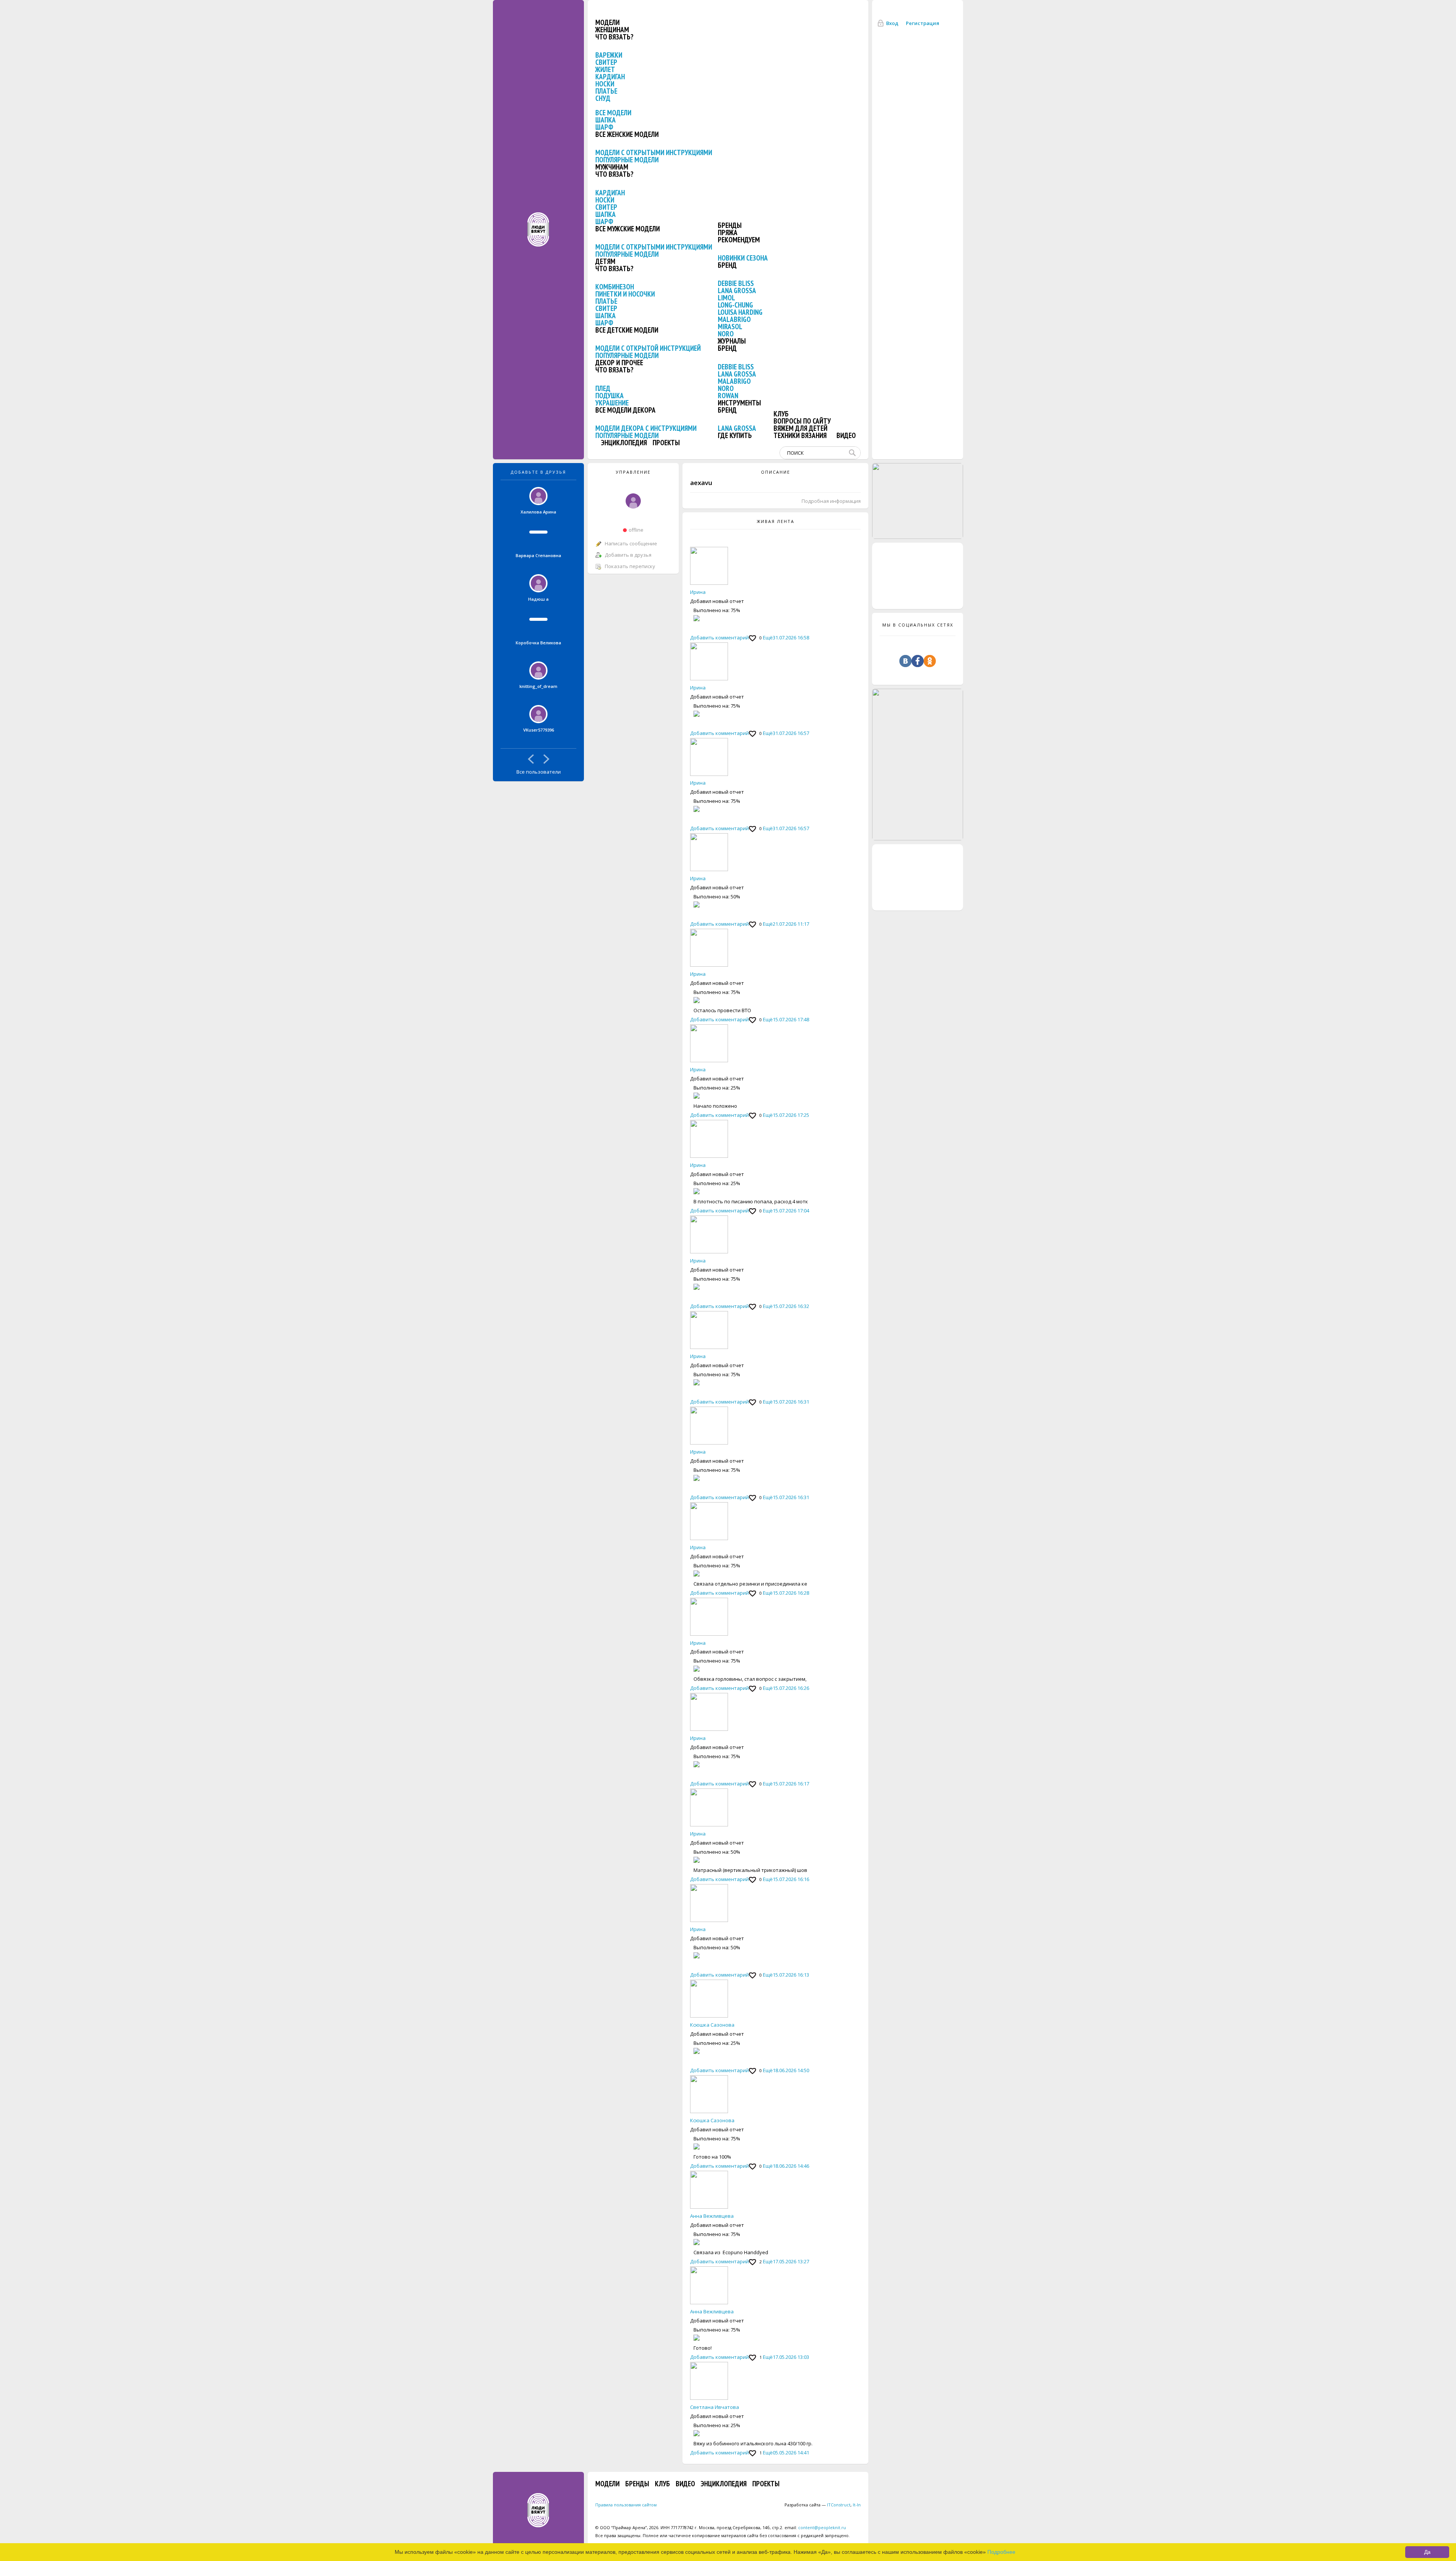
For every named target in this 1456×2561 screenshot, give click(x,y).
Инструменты (739, 403)
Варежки (609, 55)
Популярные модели (627, 160)
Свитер (606, 62)
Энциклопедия (624, 443)
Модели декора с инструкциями (646, 428)
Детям (605, 261)
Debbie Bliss (736, 283)
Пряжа (728, 232)
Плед (603, 388)
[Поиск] (854, 453)
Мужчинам (612, 167)
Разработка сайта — (817, 2505)
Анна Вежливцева (712, 2216)
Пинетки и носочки (625, 294)
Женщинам (612, 30)
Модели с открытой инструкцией (648, 348)
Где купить (735, 435)
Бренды (730, 225)
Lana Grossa (737, 290)
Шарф (604, 127)
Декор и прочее (619, 363)
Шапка (606, 120)
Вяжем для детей (800, 428)
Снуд (603, 98)
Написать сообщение (631, 543)
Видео (846, 435)
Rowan (728, 396)
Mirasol (730, 327)
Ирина (698, 592)
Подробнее (1001, 2552)
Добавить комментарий (719, 638)
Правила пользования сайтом (626, 2505)
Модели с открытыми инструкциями (654, 152)
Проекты (666, 443)
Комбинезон (615, 287)
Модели (607, 22)
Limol (726, 298)
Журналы (732, 341)
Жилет (605, 69)
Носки (605, 84)
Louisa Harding (740, 312)
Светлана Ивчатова (715, 2407)
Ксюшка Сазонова (712, 2025)
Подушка (610, 396)
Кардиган (610, 77)
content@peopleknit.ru (822, 2527)
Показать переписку (630, 566)
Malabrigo (734, 319)
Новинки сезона (743, 258)
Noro (726, 334)
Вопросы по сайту (802, 421)
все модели (613, 113)
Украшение (612, 403)
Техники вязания (800, 435)
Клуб (781, 414)
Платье (606, 91)
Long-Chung (735, 305)
